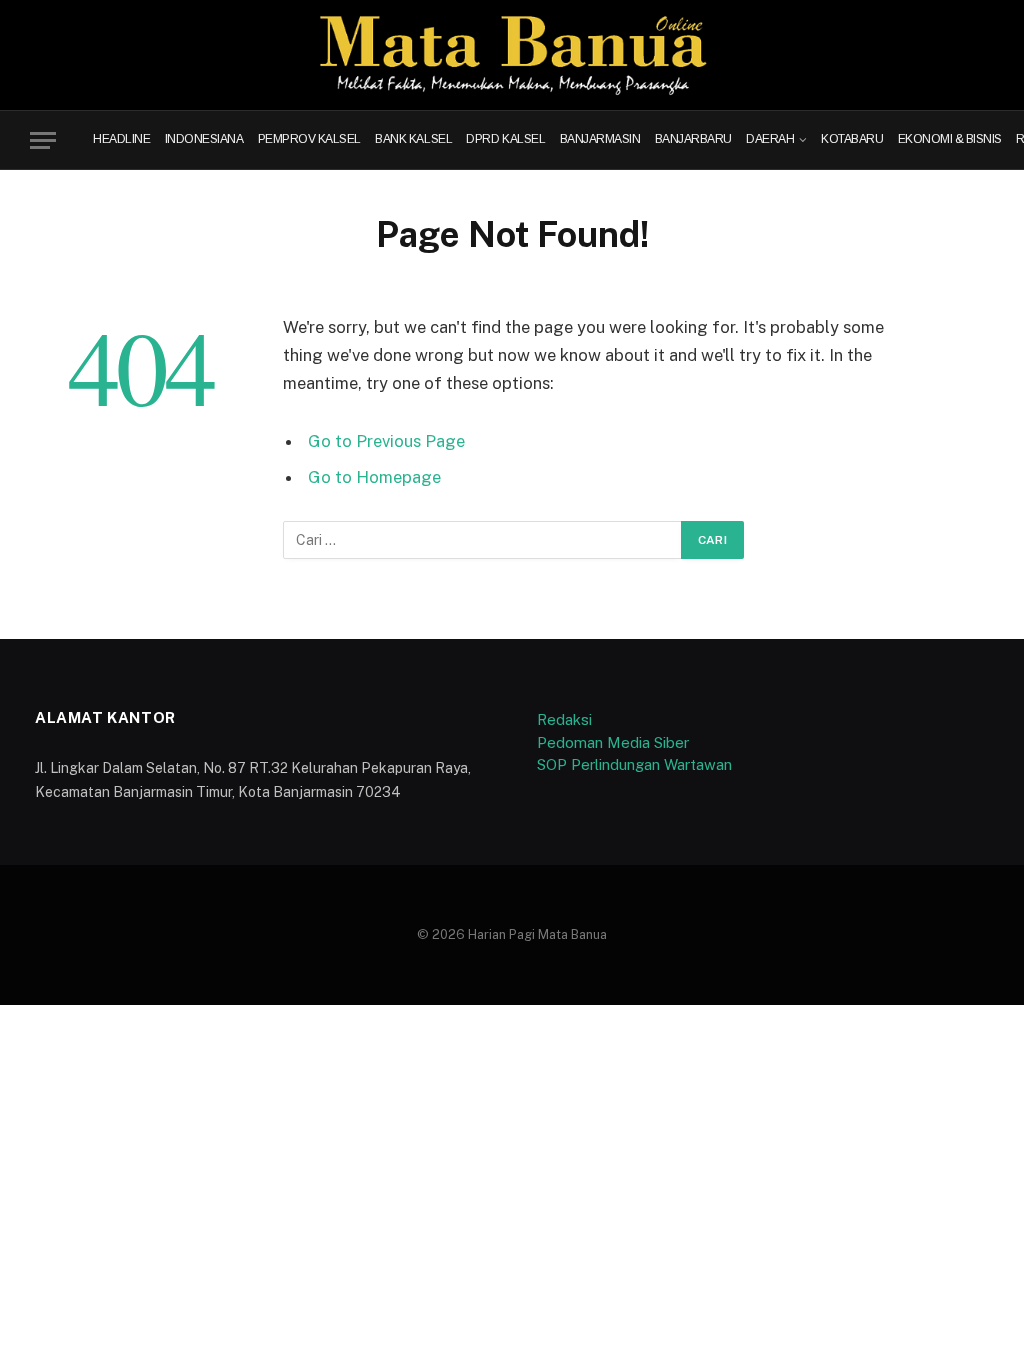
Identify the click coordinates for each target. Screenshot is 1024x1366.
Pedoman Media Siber (613, 742)
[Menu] (43, 140)
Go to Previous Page (386, 441)
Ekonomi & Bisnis (950, 140)
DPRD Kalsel (505, 140)
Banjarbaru (693, 140)
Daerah (770, 140)
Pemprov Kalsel (309, 140)
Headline (121, 140)
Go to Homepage (374, 477)
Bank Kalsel (413, 140)
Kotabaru (852, 140)
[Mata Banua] (512, 55)
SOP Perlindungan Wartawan (634, 764)
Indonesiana (204, 140)
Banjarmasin (600, 140)
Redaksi (564, 719)
